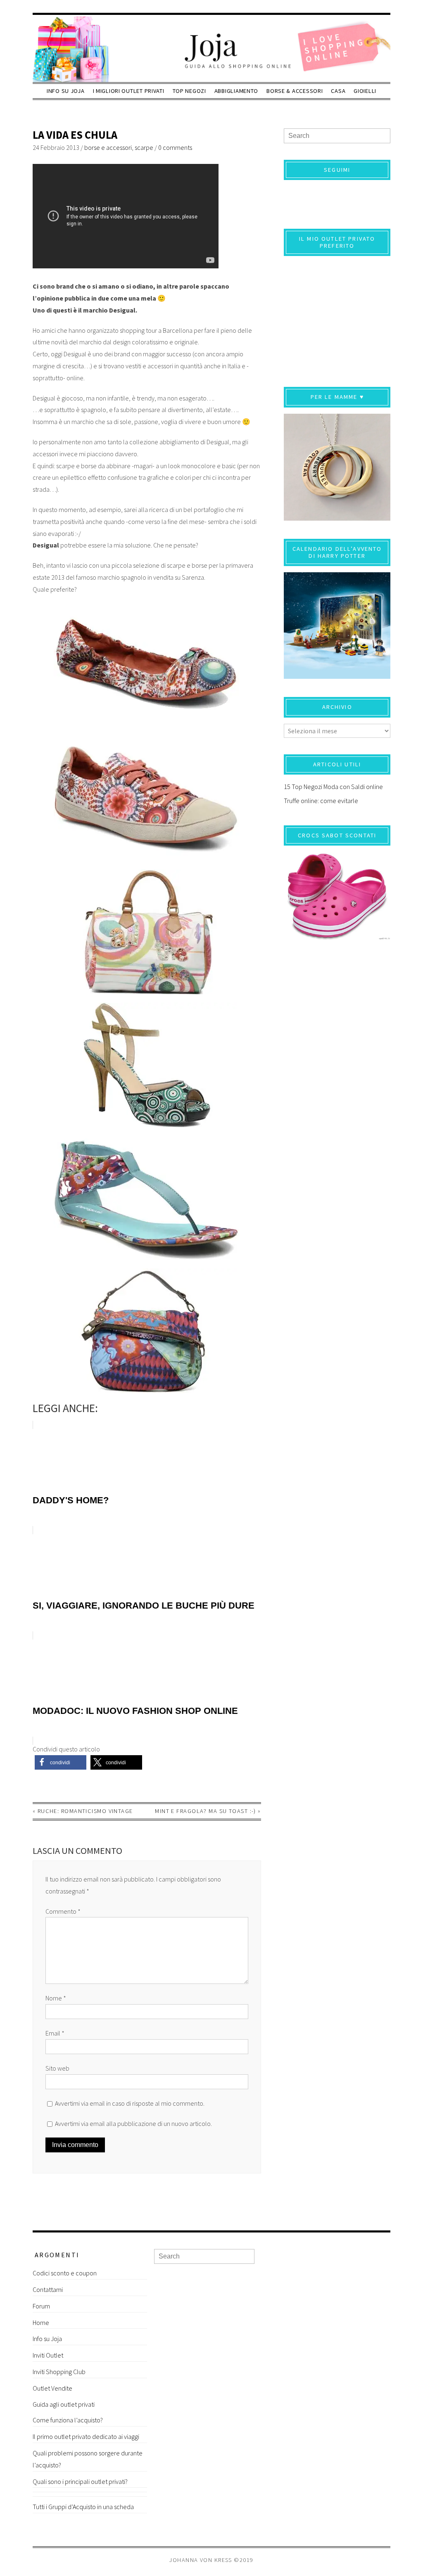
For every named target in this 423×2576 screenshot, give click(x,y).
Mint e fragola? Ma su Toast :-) (206, 1811)
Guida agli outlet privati (64, 2404)
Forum (41, 2306)
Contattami (48, 2289)
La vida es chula (75, 135)
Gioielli (365, 91)
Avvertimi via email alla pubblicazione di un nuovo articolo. (133, 2123)
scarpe (144, 147)
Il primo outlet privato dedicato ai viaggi (86, 2436)
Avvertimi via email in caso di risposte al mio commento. (130, 2103)
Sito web (57, 2068)
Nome (56, 1998)
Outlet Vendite (52, 2388)
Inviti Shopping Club (59, 2372)
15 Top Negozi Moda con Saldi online (333, 787)
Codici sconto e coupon (65, 2273)
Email (55, 2033)
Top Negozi (189, 91)
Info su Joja (66, 91)
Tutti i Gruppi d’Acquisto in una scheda (83, 2507)
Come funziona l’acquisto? (68, 2420)
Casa (338, 91)
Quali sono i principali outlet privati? (80, 2481)
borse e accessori (108, 147)
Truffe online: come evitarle (321, 801)
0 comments (175, 147)
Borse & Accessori (295, 91)
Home (41, 2322)
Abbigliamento (236, 91)
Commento (63, 1911)
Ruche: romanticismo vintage (85, 1811)
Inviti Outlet (48, 2355)
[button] (61, 1762)
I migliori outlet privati (129, 91)
